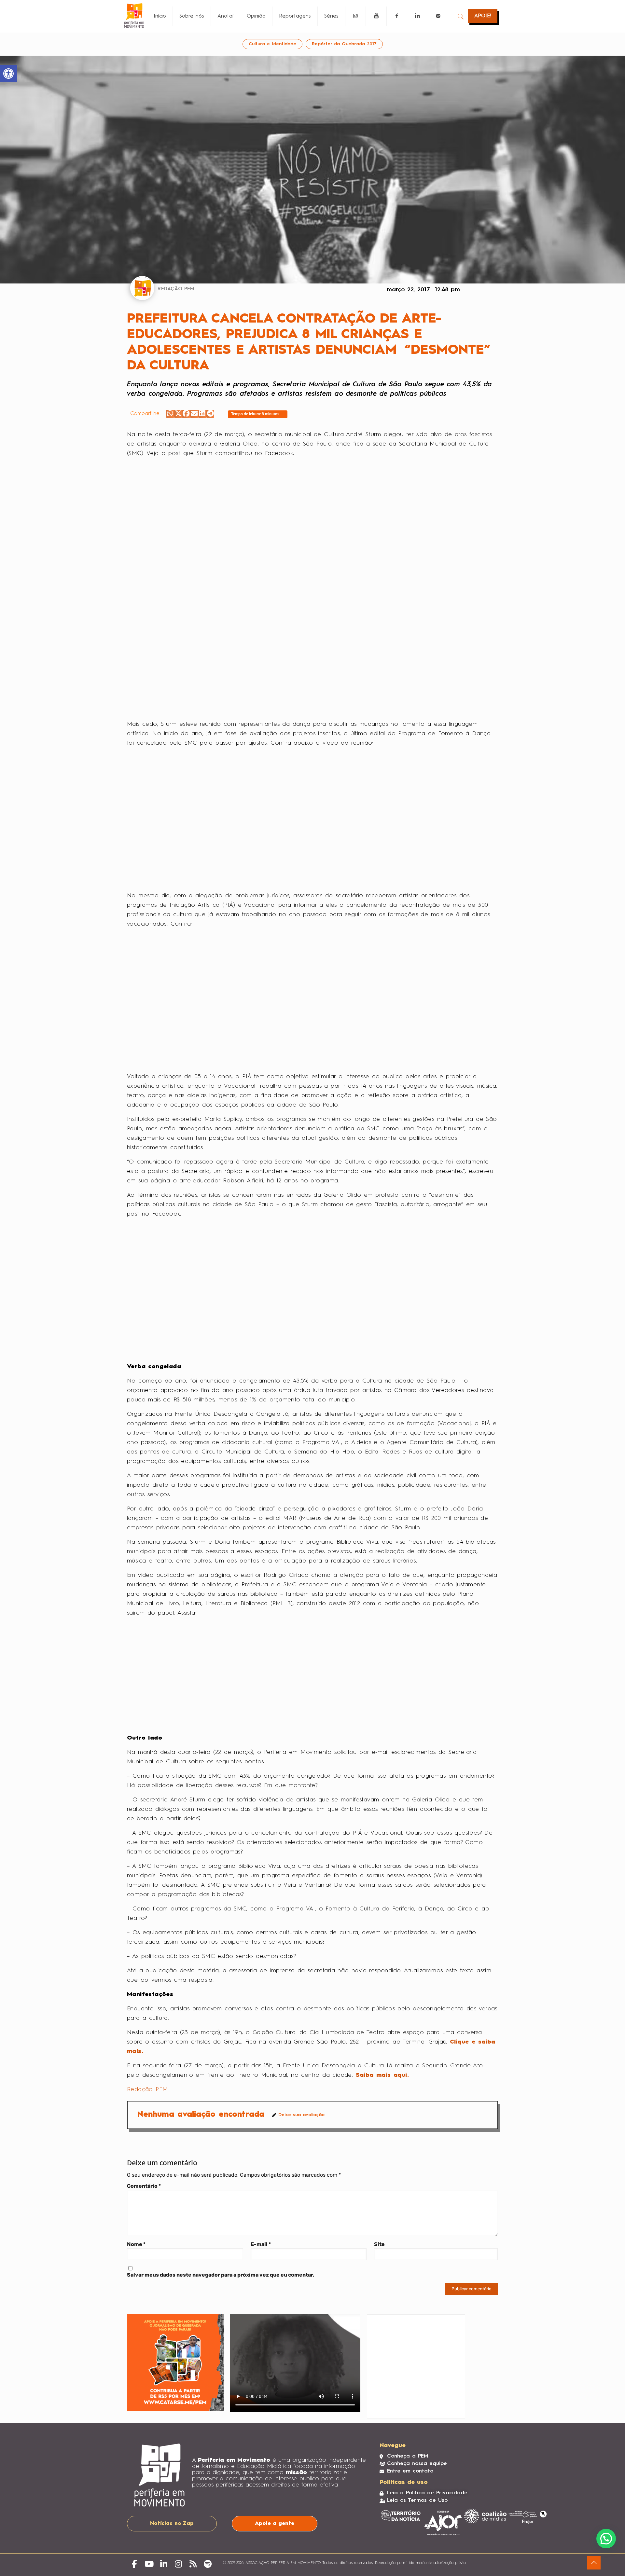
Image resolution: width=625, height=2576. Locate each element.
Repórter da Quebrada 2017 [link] (344, 44)
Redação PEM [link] (147, 2089)
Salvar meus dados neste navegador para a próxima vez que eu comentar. (221, 2275)
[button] (170, 414)
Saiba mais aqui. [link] (382, 2075)
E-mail (261, 2244)
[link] (8, 74)
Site (379, 2244)
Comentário (144, 2186)
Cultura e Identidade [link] (272, 44)
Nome (136, 2244)
